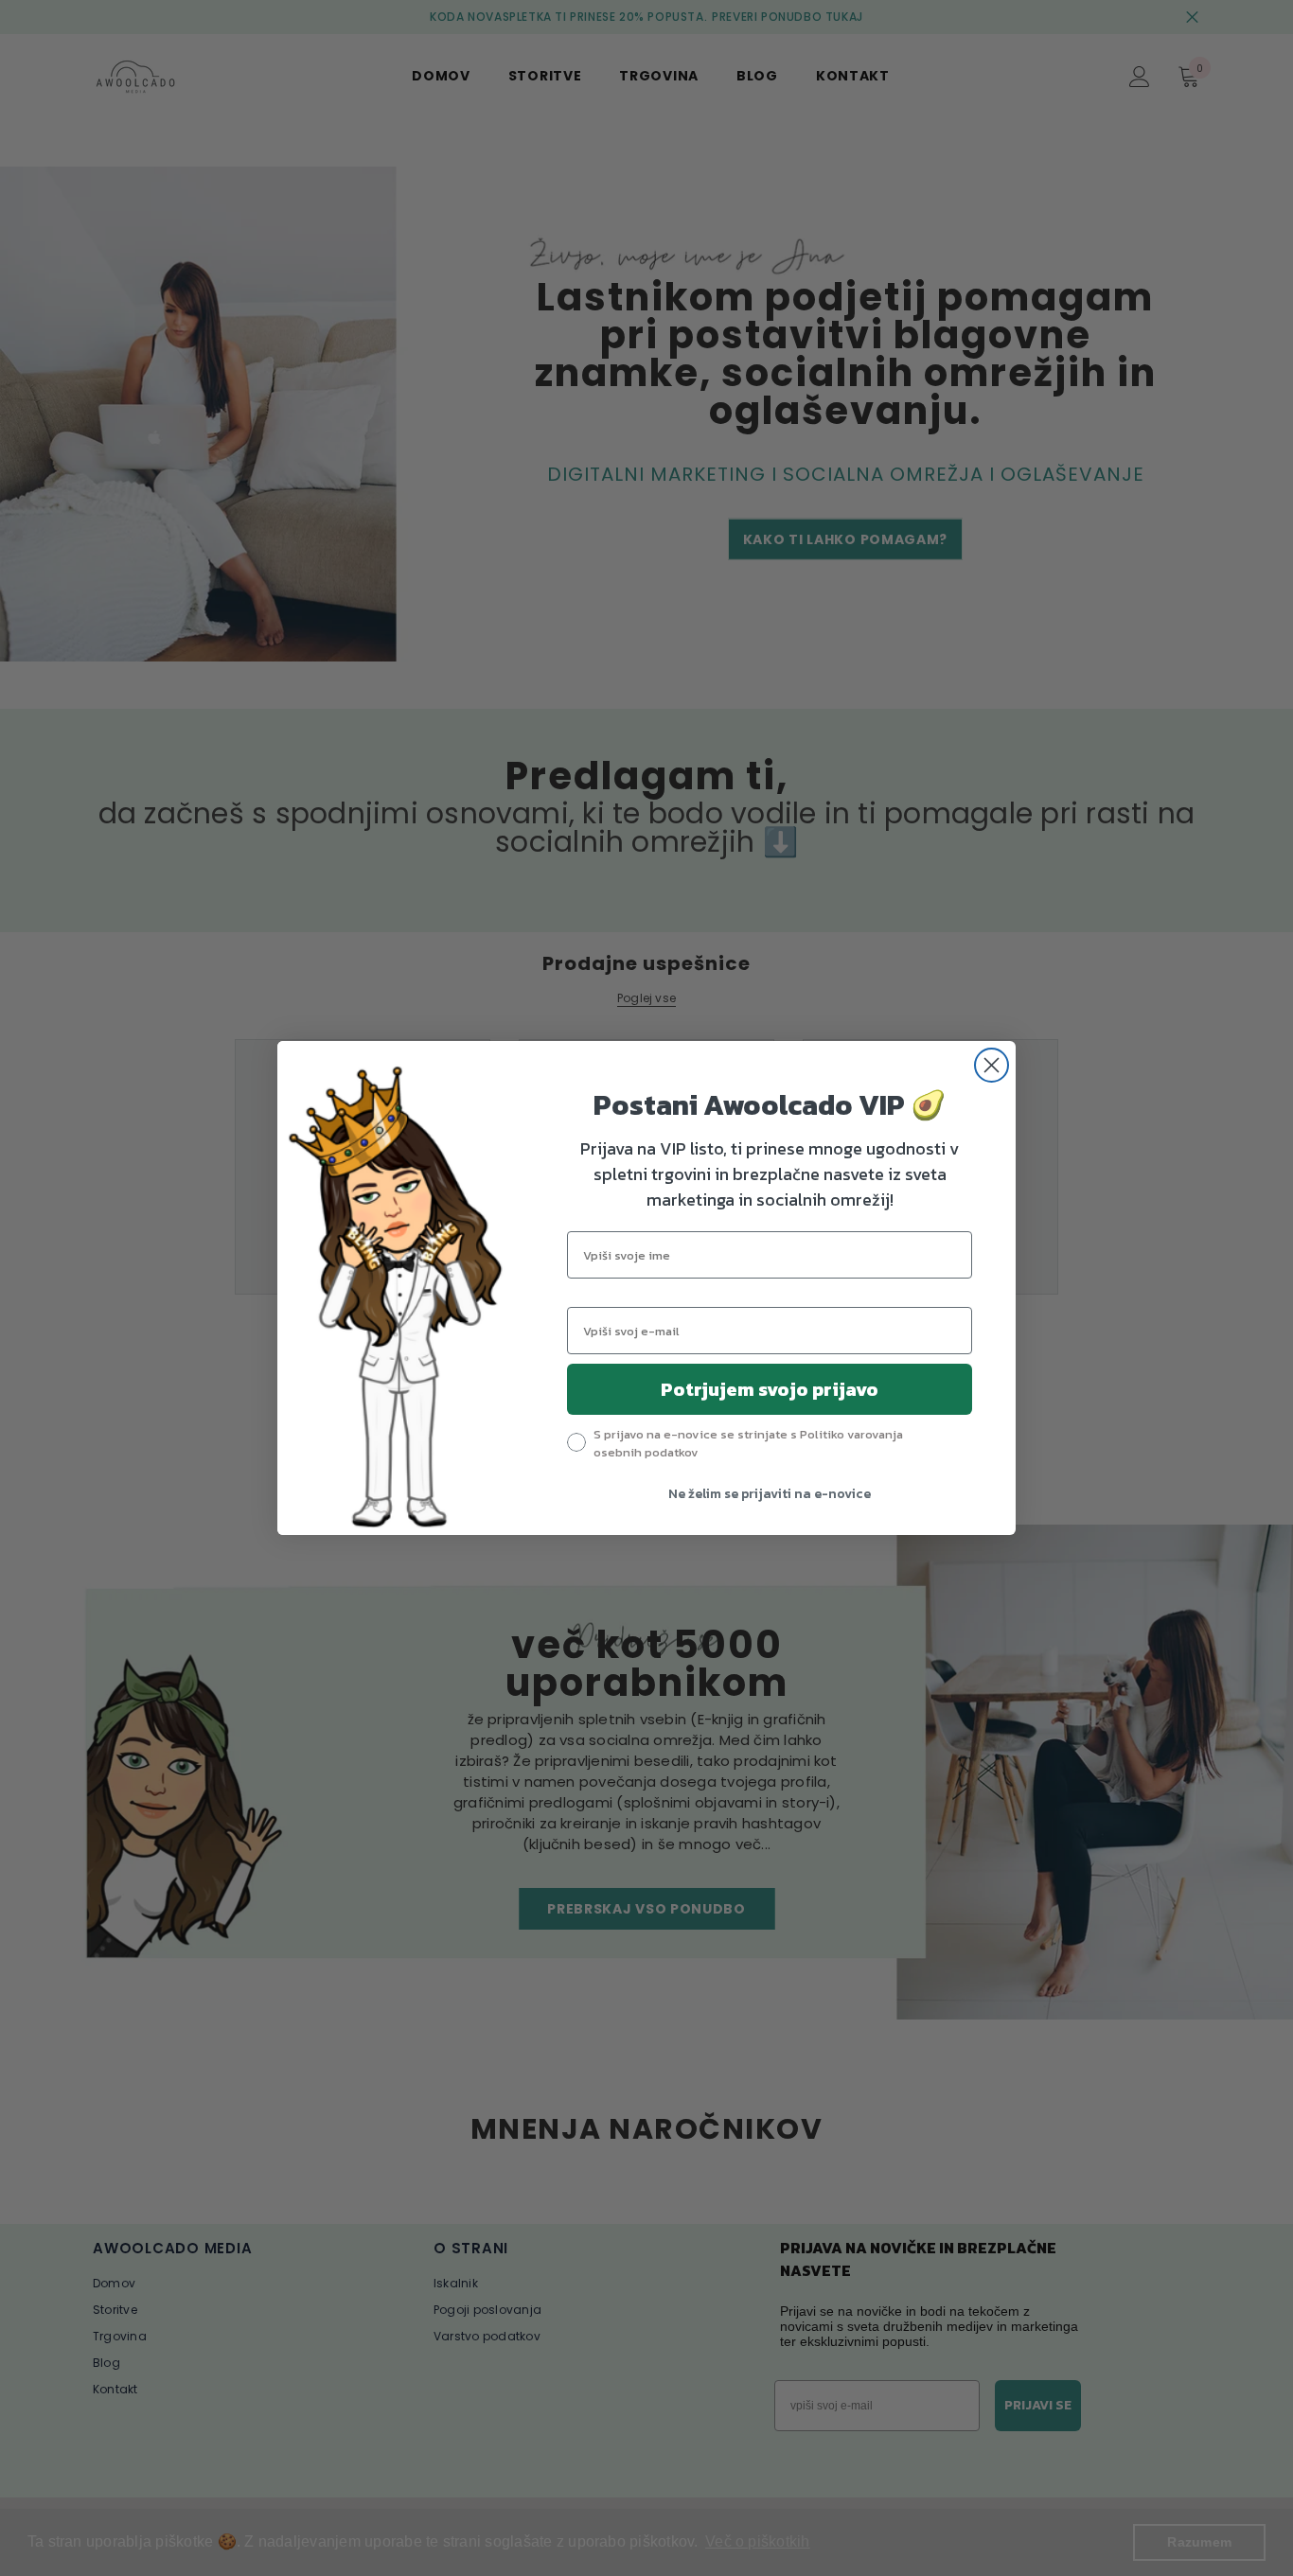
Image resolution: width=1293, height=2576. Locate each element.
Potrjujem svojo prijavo (770, 1389)
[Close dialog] (992, 1065)
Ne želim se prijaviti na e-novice (770, 1494)
